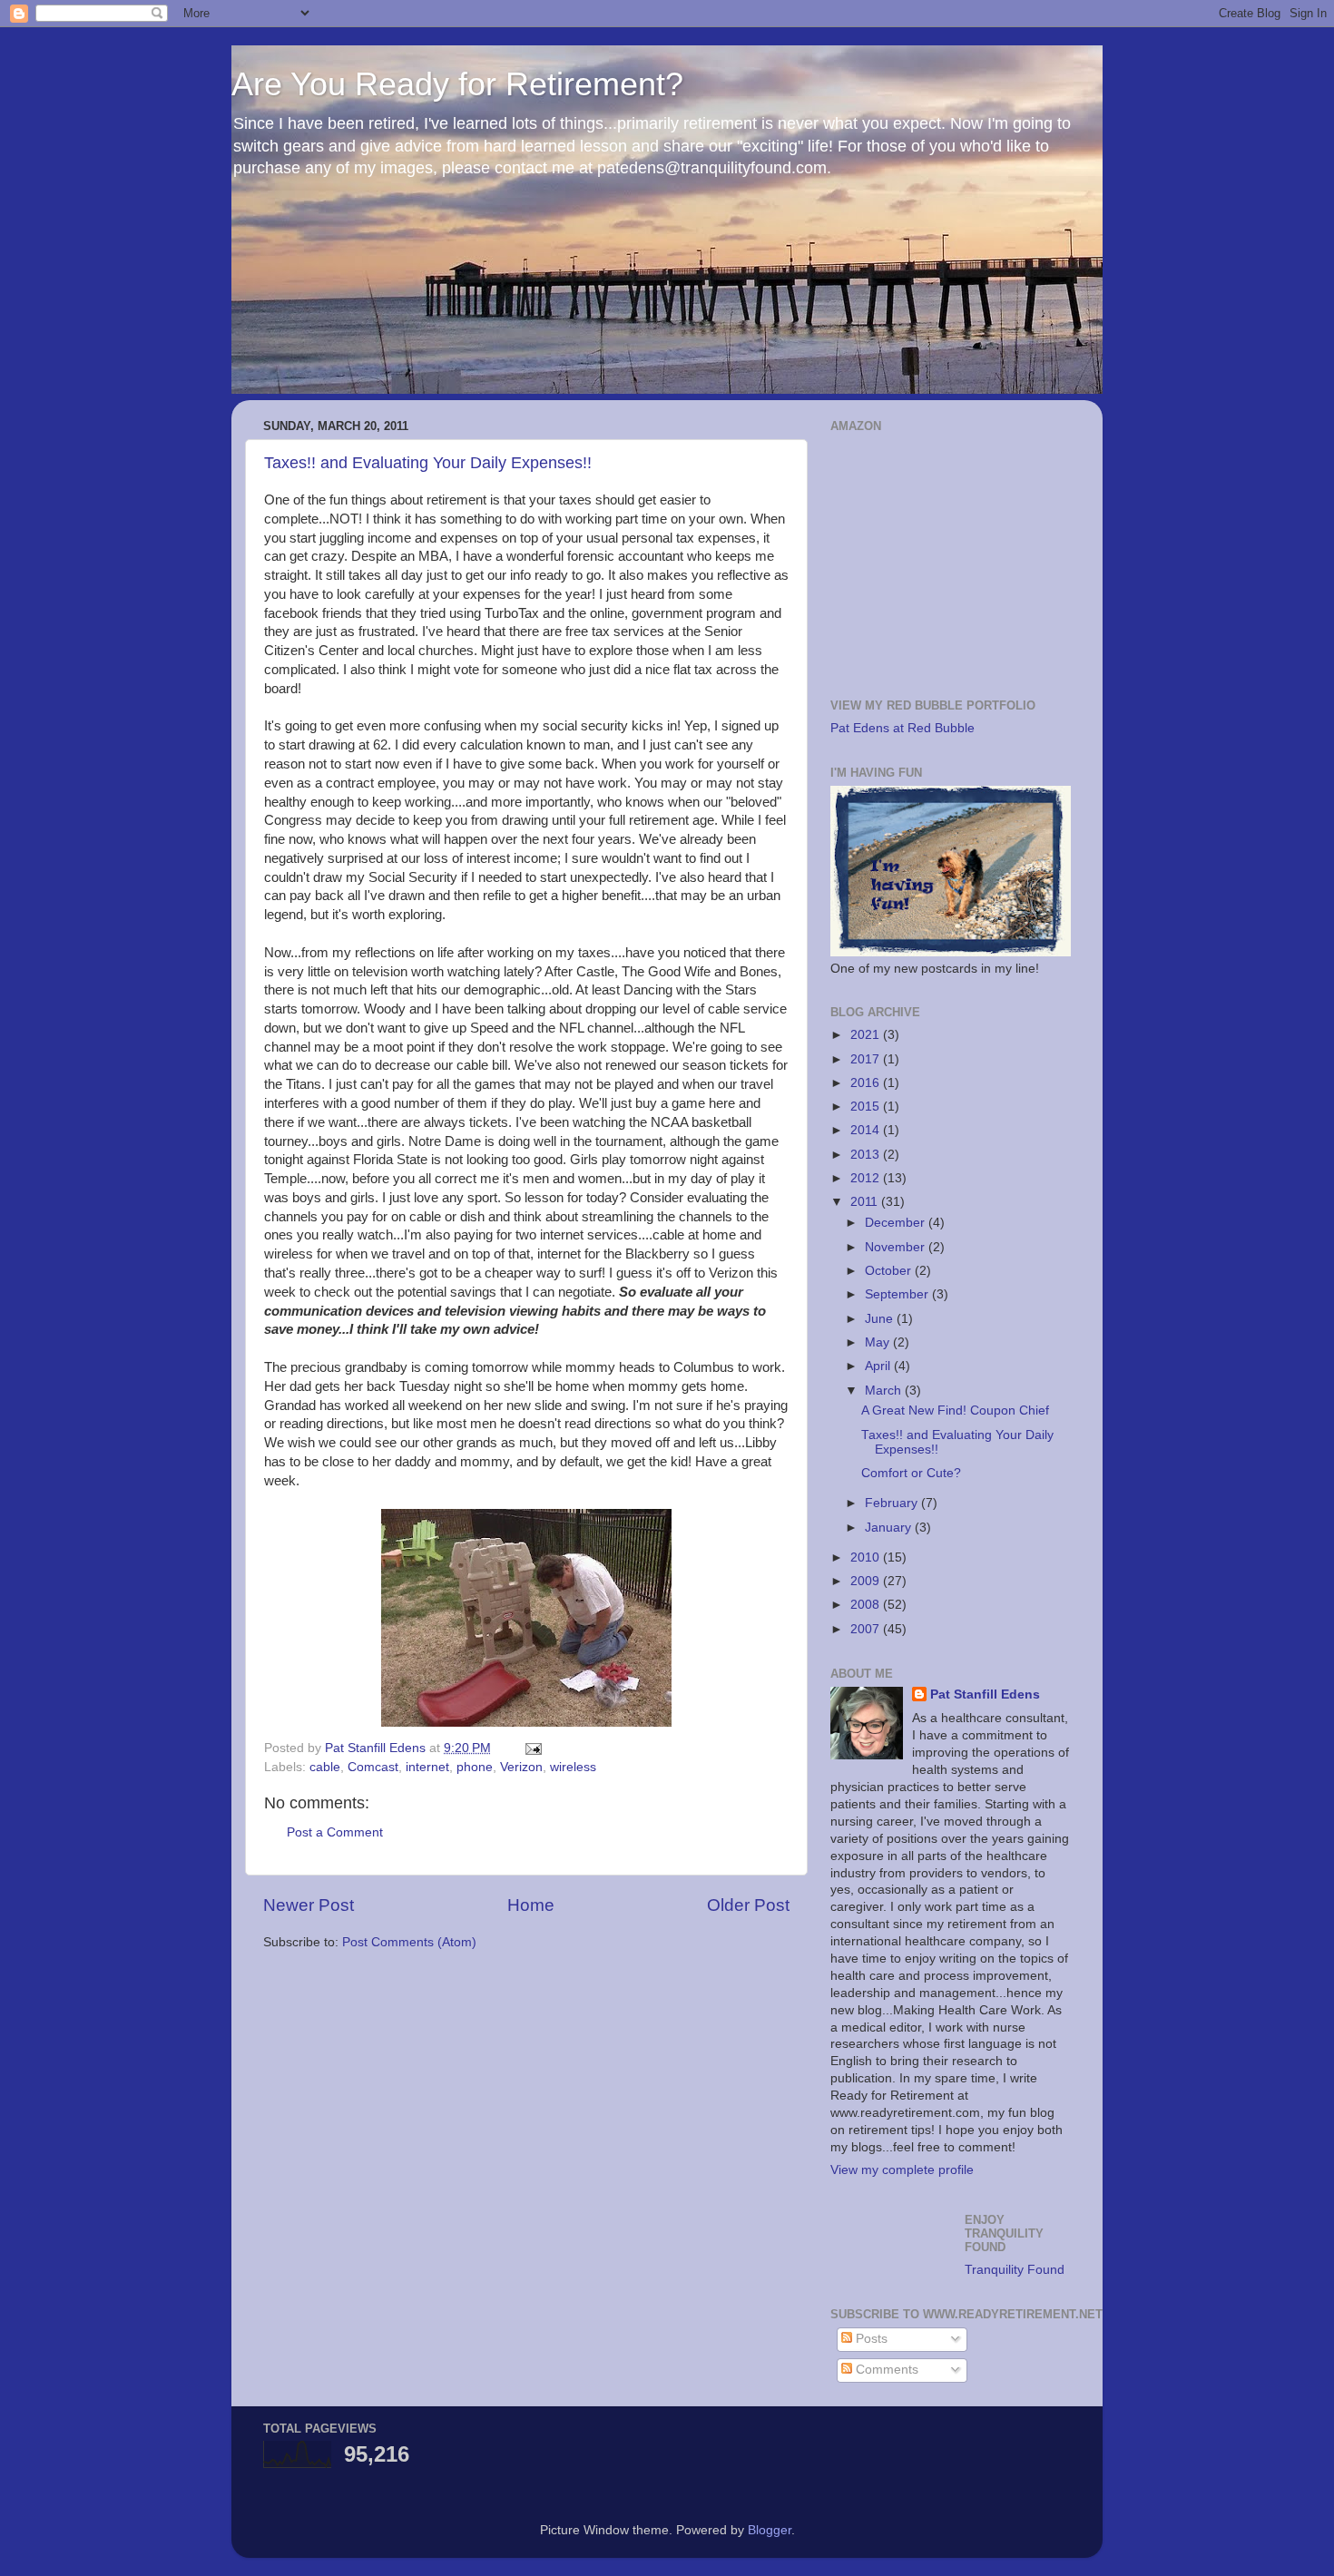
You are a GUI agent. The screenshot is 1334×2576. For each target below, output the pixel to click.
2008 (867, 1605)
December (897, 1223)
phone (475, 1767)
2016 (867, 1083)
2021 (867, 1035)
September (898, 1294)
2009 (867, 1581)
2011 (866, 1202)
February (893, 1503)
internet (427, 1767)
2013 (867, 1155)
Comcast (373, 1767)
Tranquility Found (1015, 2270)
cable (325, 1767)
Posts (870, 2339)
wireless (573, 1767)
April (879, 1366)
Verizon (521, 1767)
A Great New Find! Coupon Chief (955, 1410)
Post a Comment (335, 1832)
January (890, 1528)
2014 (867, 1130)
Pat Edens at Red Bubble (902, 728)
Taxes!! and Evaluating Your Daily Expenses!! (428, 463)
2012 (867, 1178)
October (890, 1271)
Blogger (770, 2530)
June (881, 1319)
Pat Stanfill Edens (985, 1694)
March (885, 1391)
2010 (867, 1557)
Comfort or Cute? (911, 1473)
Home (531, 1905)
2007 (867, 1629)
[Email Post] (532, 1748)
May (879, 1342)
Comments (885, 2370)
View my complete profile (902, 2170)
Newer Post (309, 1905)
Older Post (748, 1905)
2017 (867, 1059)
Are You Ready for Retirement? (457, 84)
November (897, 1247)
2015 (867, 1107)
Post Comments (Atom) (409, 1942)
